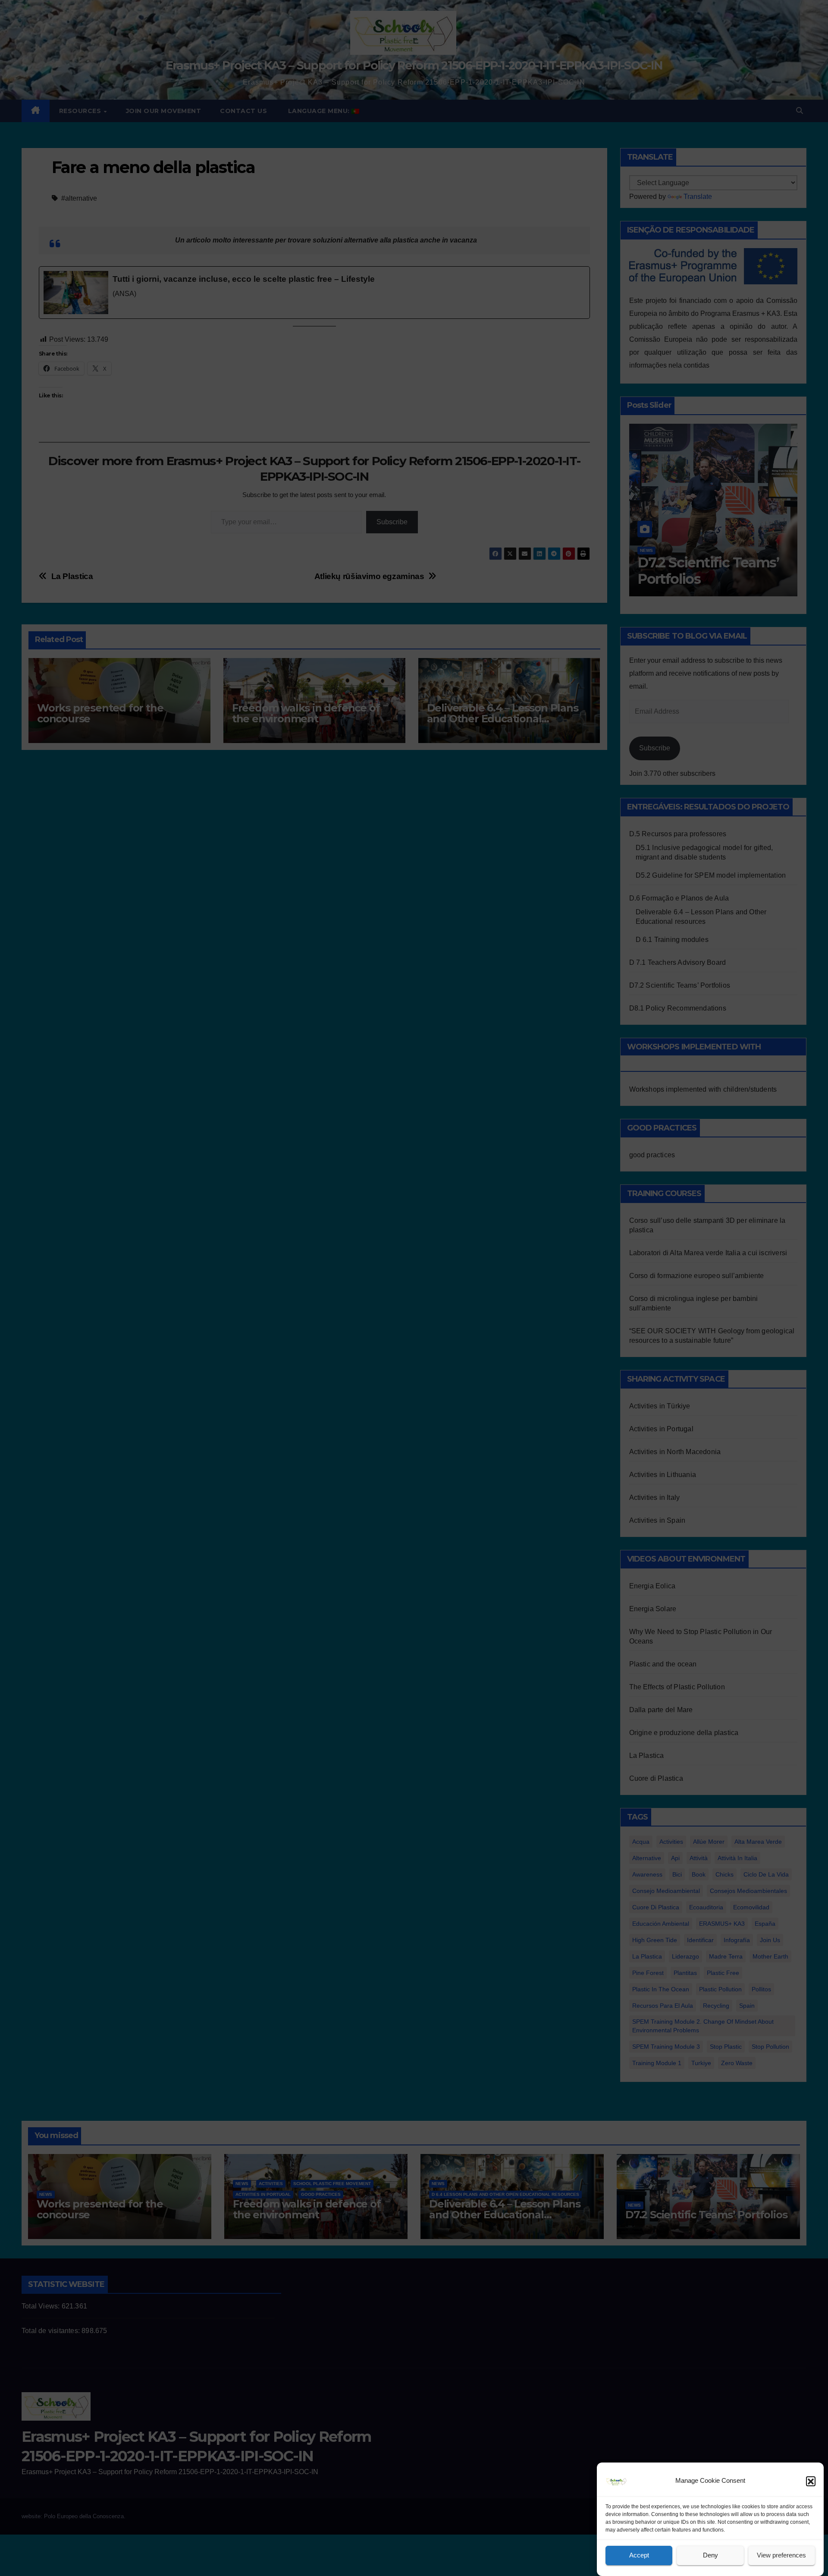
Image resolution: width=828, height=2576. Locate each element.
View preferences (781, 2556)
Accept (639, 2556)
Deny (710, 2556)
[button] (811, 2481)
